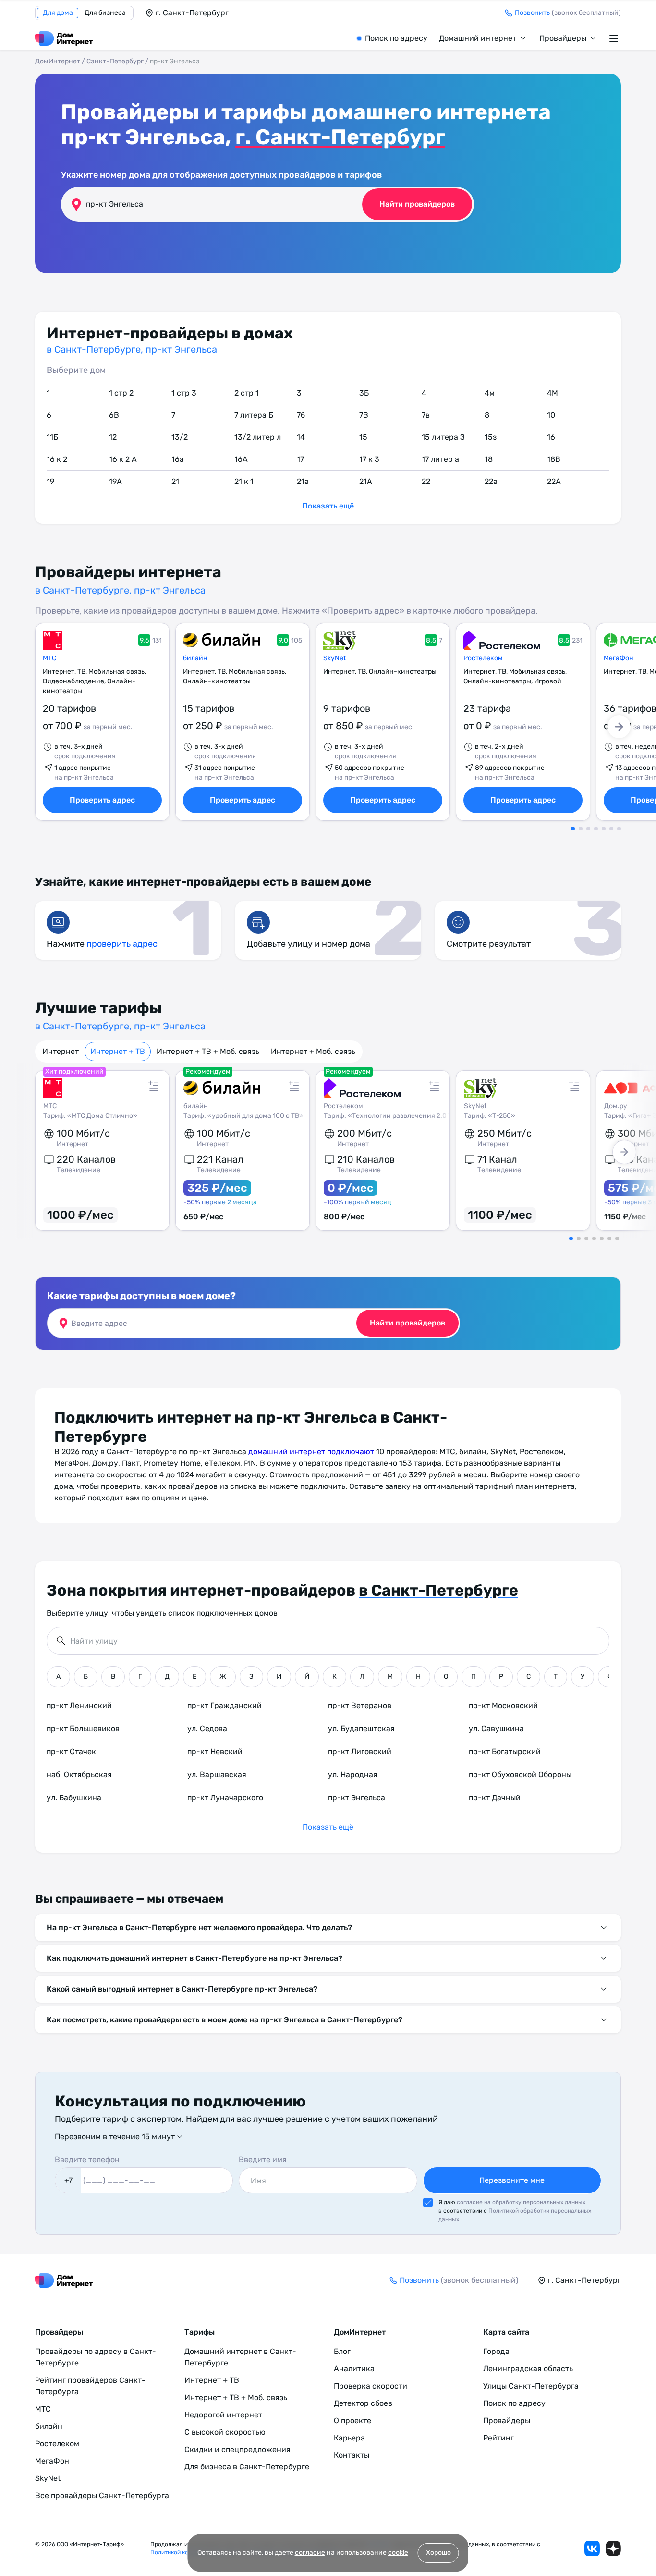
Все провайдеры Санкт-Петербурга (102, 2495)
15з (491, 437)
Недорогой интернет (223, 2415)
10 (551, 415)
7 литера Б (254, 415)
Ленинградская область (528, 2369)
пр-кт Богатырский (505, 1752)
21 (175, 481)
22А (554, 481)
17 (300, 459)
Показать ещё (328, 506)
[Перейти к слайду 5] (604, 829)
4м (490, 393)
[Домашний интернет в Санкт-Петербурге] (64, 38)
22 (426, 481)
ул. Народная (353, 1775)
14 (301, 437)
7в (426, 415)
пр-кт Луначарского (225, 1798)
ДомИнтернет (58, 61)
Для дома (58, 13)
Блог (342, 2351)
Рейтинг (498, 2438)
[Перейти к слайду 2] (581, 829)
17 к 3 (369, 459)
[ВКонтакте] (592, 2549)
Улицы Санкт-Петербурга (531, 2386)
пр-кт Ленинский (79, 1705)
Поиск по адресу (396, 38)
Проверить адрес (102, 800)
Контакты (352, 2455)
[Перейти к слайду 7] (619, 829)
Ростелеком (483, 658)
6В (114, 415)
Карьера (349, 2438)
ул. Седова (207, 1728)
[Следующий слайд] (619, 727)
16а (178, 459)
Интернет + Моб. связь (313, 1051)
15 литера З (443, 437)
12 (113, 437)
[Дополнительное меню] (615, 38)
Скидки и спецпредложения (237, 2449)
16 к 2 (57, 459)
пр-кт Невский (215, 1752)
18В (554, 459)
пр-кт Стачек (71, 1752)
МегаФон (52, 2461)
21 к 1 (244, 481)
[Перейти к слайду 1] (573, 829)
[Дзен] (613, 2549)
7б (301, 415)
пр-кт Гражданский (225, 1705)
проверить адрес (122, 944)
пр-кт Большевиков (83, 1728)
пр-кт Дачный (495, 1798)
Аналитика (354, 2369)
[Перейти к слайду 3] (588, 829)
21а (303, 481)
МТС (49, 658)
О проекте (352, 2421)
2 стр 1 (247, 393)
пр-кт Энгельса (357, 1798)
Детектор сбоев (363, 2403)
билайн (195, 658)
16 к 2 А (123, 459)
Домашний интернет (478, 38)
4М (553, 393)
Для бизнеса (105, 13)
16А (241, 459)
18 (489, 459)
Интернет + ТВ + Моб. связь (208, 1051)
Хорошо (438, 2553)
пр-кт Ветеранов (360, 1705)
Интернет (61, 1051)
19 (50, 481)
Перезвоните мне (512, 2180)
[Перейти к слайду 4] (596, 829)
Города (496, 2351)
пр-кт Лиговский (360, 1752)
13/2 (180, 437)
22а (491, 481)
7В (364, 415)
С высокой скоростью (225, 2432)
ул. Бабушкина (74, 1798)
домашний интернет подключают (311, 1452)
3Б (364, 393)
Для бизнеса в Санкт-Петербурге (247, 2467)
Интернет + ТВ (118, 1051)
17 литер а (440, 459)
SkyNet (334, 658)
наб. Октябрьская (79, 1775)
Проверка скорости (371, 2386)
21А (366, 481)
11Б (52, 437)
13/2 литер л (258, 437)
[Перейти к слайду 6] (611, 829)
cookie (398, 2553)
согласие (310, 2553)
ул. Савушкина (496, 1728)
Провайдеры (563, 38)
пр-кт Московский (503, 1705)
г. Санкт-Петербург (340, 137)
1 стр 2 (121, 393)
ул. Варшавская (217, 1775)
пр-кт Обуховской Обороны (520, 1775)
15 (363, 437)
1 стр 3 (184, 393)
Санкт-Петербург (115, 61)
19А (115, 481)
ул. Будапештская (361, 1728)
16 (551, 437)
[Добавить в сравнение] (154, 1086)
